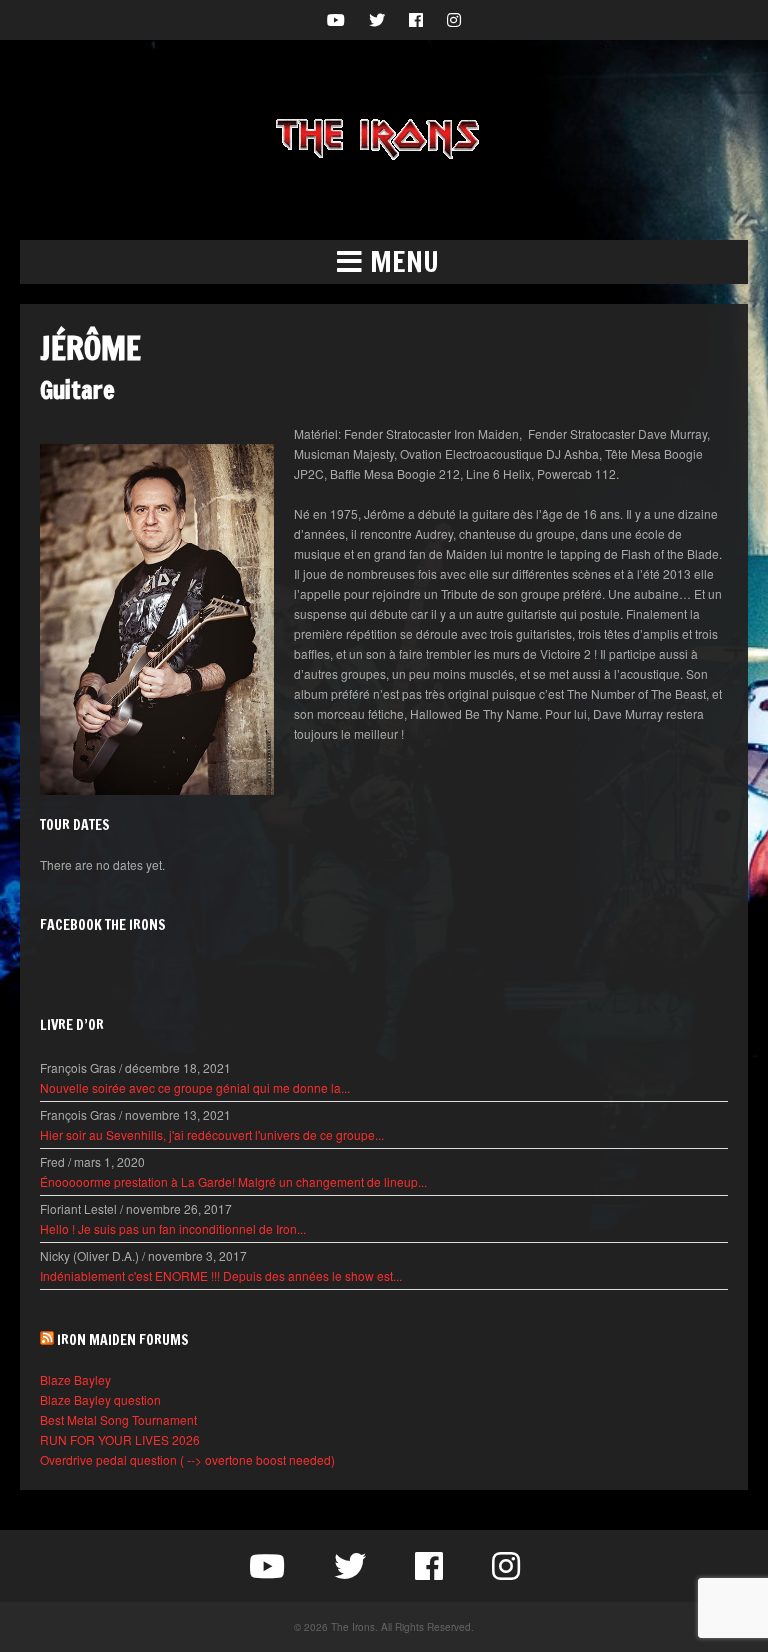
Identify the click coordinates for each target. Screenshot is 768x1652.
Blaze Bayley (75, 1379)
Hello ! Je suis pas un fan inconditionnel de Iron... (173, 1228)
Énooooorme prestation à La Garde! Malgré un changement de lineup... (233, 1181)
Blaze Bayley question (100, 1399)
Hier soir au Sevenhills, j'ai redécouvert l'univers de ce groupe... (212, 1134)
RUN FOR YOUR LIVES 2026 (120, 1439)
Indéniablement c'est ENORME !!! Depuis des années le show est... (221, 1275)
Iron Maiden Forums (123, 1340)
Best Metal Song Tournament (118, 1419)
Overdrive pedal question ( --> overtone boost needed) (187, 1459)
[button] (384, 262)
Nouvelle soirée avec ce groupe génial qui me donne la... (195, 1087)
